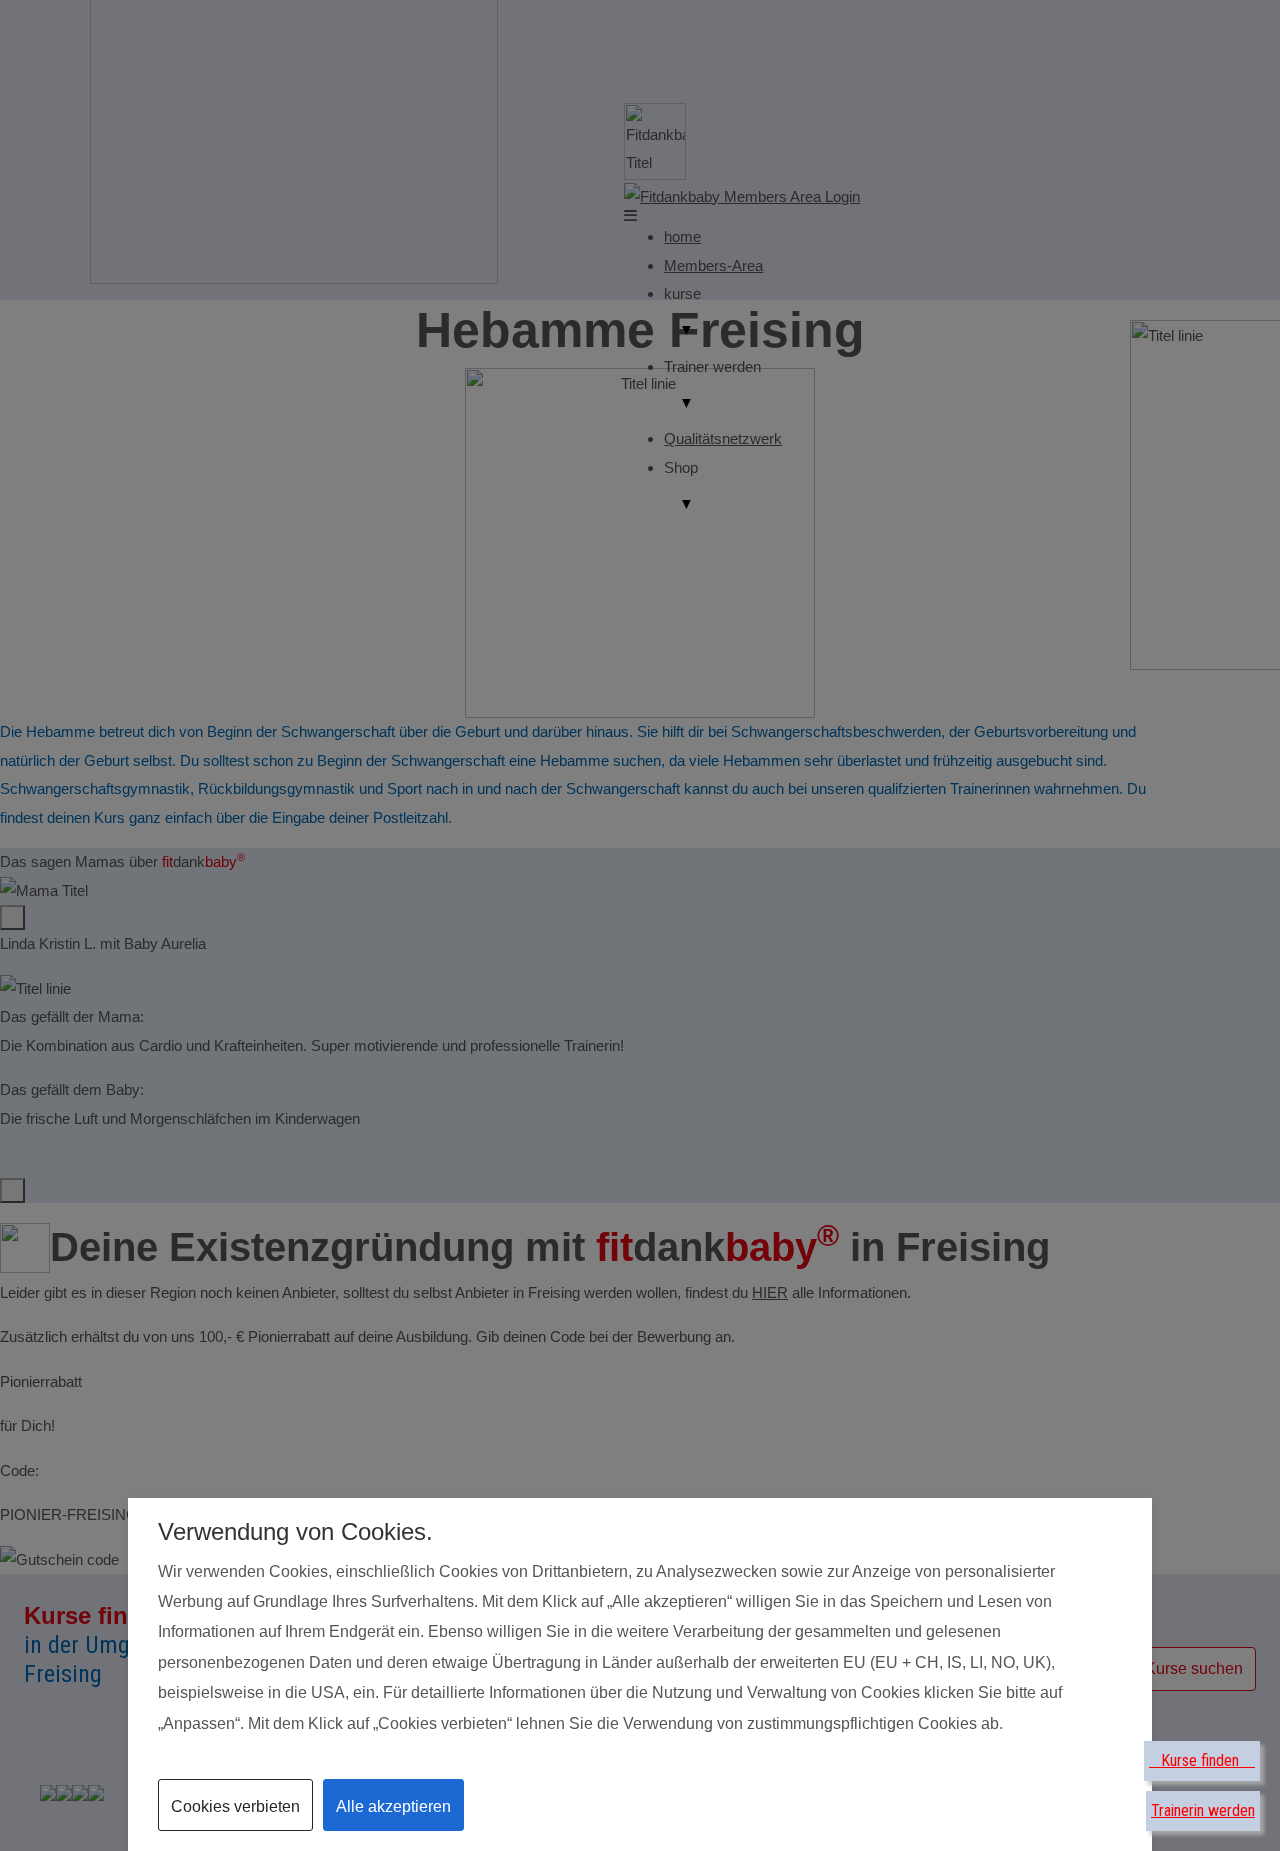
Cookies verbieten (235, 1806)
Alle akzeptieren (393, 1806)
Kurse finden (1202, 1760)
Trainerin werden (1203, 1810)
